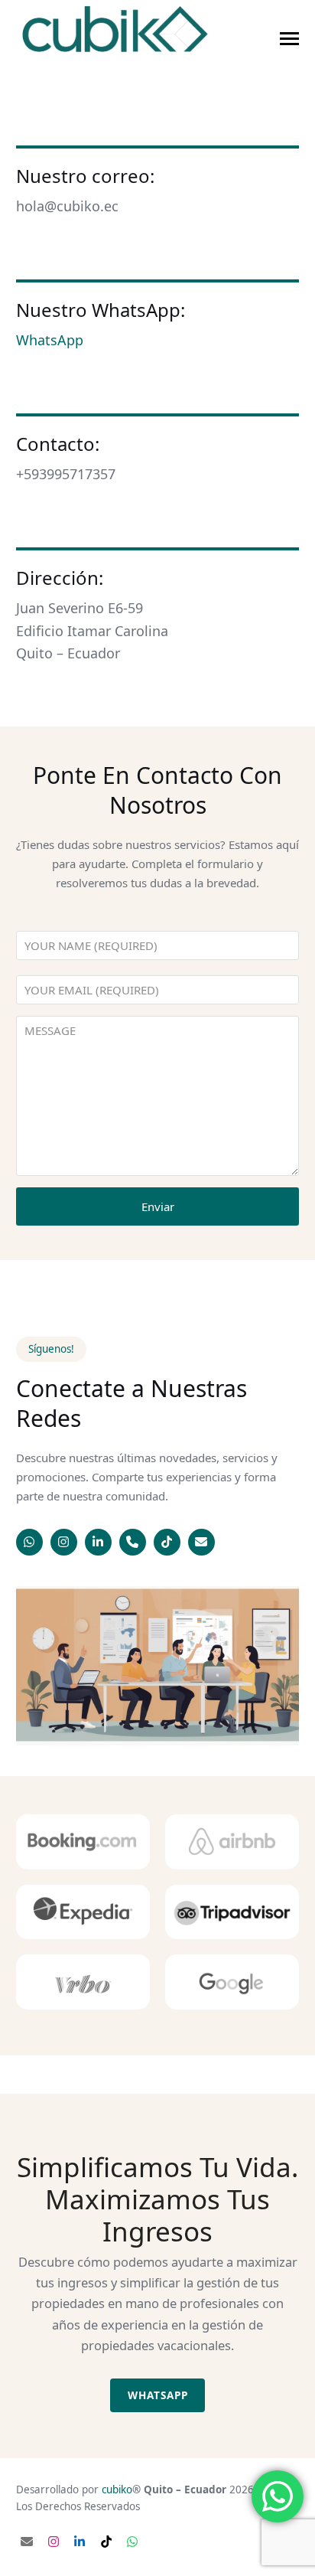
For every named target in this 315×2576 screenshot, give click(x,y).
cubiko (117, 2489)
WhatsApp (50, 340)
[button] (289, 39)
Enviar (158, 1206)
